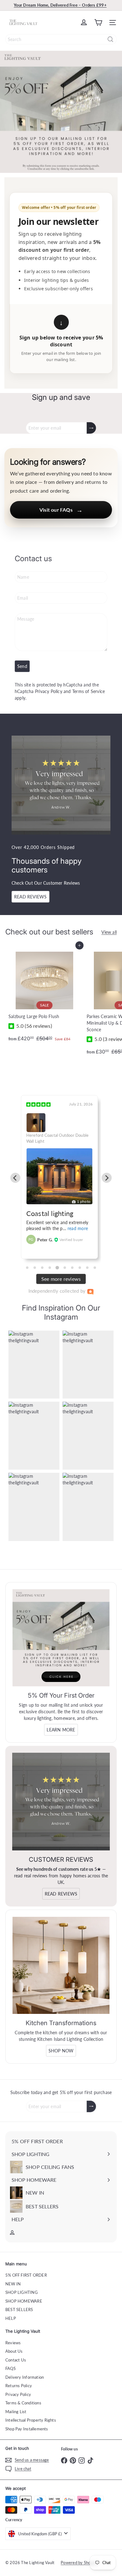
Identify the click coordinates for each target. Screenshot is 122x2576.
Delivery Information (25, 2377)
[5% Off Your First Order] (61, 1638)
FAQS (10, 2368)
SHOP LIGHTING (22, 2292)
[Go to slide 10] (95, 1268)
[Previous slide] (15, 1178)
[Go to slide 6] (65, 1268)
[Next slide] (107, 1178)
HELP (11, 2318)
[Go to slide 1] (27, 1268)
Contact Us (16, 2360)
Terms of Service (89, 691)
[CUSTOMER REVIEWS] (61, 1802)
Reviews (13, 2343)
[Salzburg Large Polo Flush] (44, 995)
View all (109, 932)
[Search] (110, 39)
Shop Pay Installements (27, 2429)
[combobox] (61, 39)
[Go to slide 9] (87, 1268)
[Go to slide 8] (80, 1268)
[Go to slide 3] (42, 1268)
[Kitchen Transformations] (61, 1965)
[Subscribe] (91, 428)
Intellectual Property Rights (31, 2420)
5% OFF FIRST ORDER (26, 2275)
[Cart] (98, 23)
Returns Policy (19, 2386)
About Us (14, 2351)
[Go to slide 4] (50, 1268)
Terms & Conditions (23, 2403)
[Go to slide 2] (35, 1268)
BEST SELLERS (19, 2310)
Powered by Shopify (79, 2563)
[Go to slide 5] (57, 1267)
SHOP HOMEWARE (24, 2301)
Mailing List (16, 2412)
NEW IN (13, 2284)
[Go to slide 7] (72, 1268)
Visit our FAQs (61, 510)
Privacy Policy (49, 691)
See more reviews (61, 1279)
